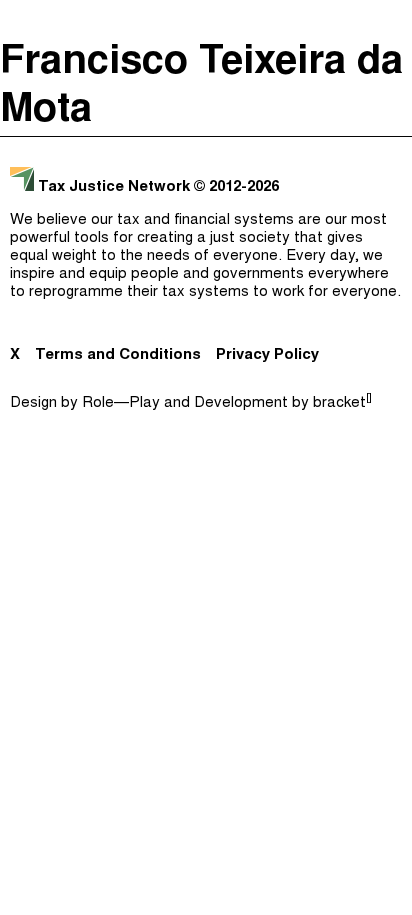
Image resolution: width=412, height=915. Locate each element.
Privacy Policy (267, 355)
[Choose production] (387, 95)
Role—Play (121, 403)
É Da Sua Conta (201, 148)
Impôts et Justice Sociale (201, 188)
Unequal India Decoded (201, 268)
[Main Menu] (391, 20)
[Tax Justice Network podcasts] (21, 20)
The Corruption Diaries (201, 228)
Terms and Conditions (118, 355)
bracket (342, 403)
